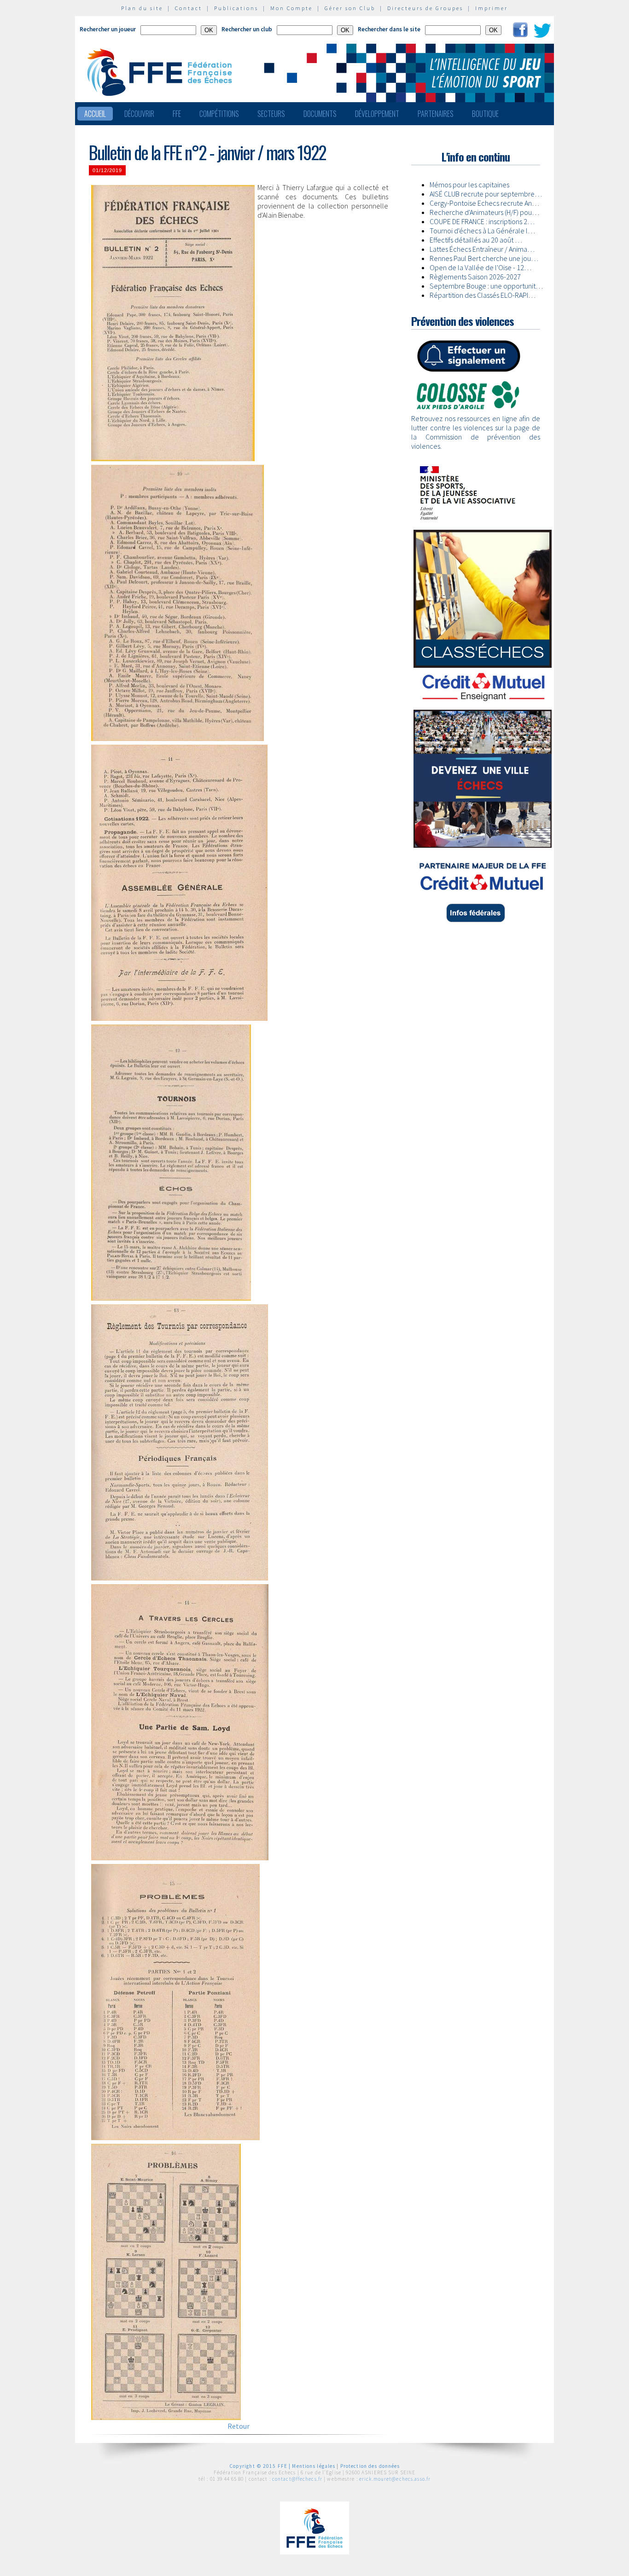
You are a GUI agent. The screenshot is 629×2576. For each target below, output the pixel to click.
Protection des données (370, 2466)
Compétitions (219, 114)
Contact (189, 8)
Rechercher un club (247, 29)
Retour (239, 2426)
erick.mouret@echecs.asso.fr (395, 2479)
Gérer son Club (350, 8)
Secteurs (271, 114)
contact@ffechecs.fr (297, 2479)
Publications (236, 8)
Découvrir (139, 114)
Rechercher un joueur (108, 29)
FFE (177, 114)
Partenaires (436, 114)
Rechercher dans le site (389, 29)
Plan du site (142, 8)
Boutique (485, 114)
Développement (377, 114)
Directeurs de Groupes (425, 8)
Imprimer (492, 8)
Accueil (95, 114)
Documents (320, 114)
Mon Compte (291, 8)
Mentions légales (314, 2466)
